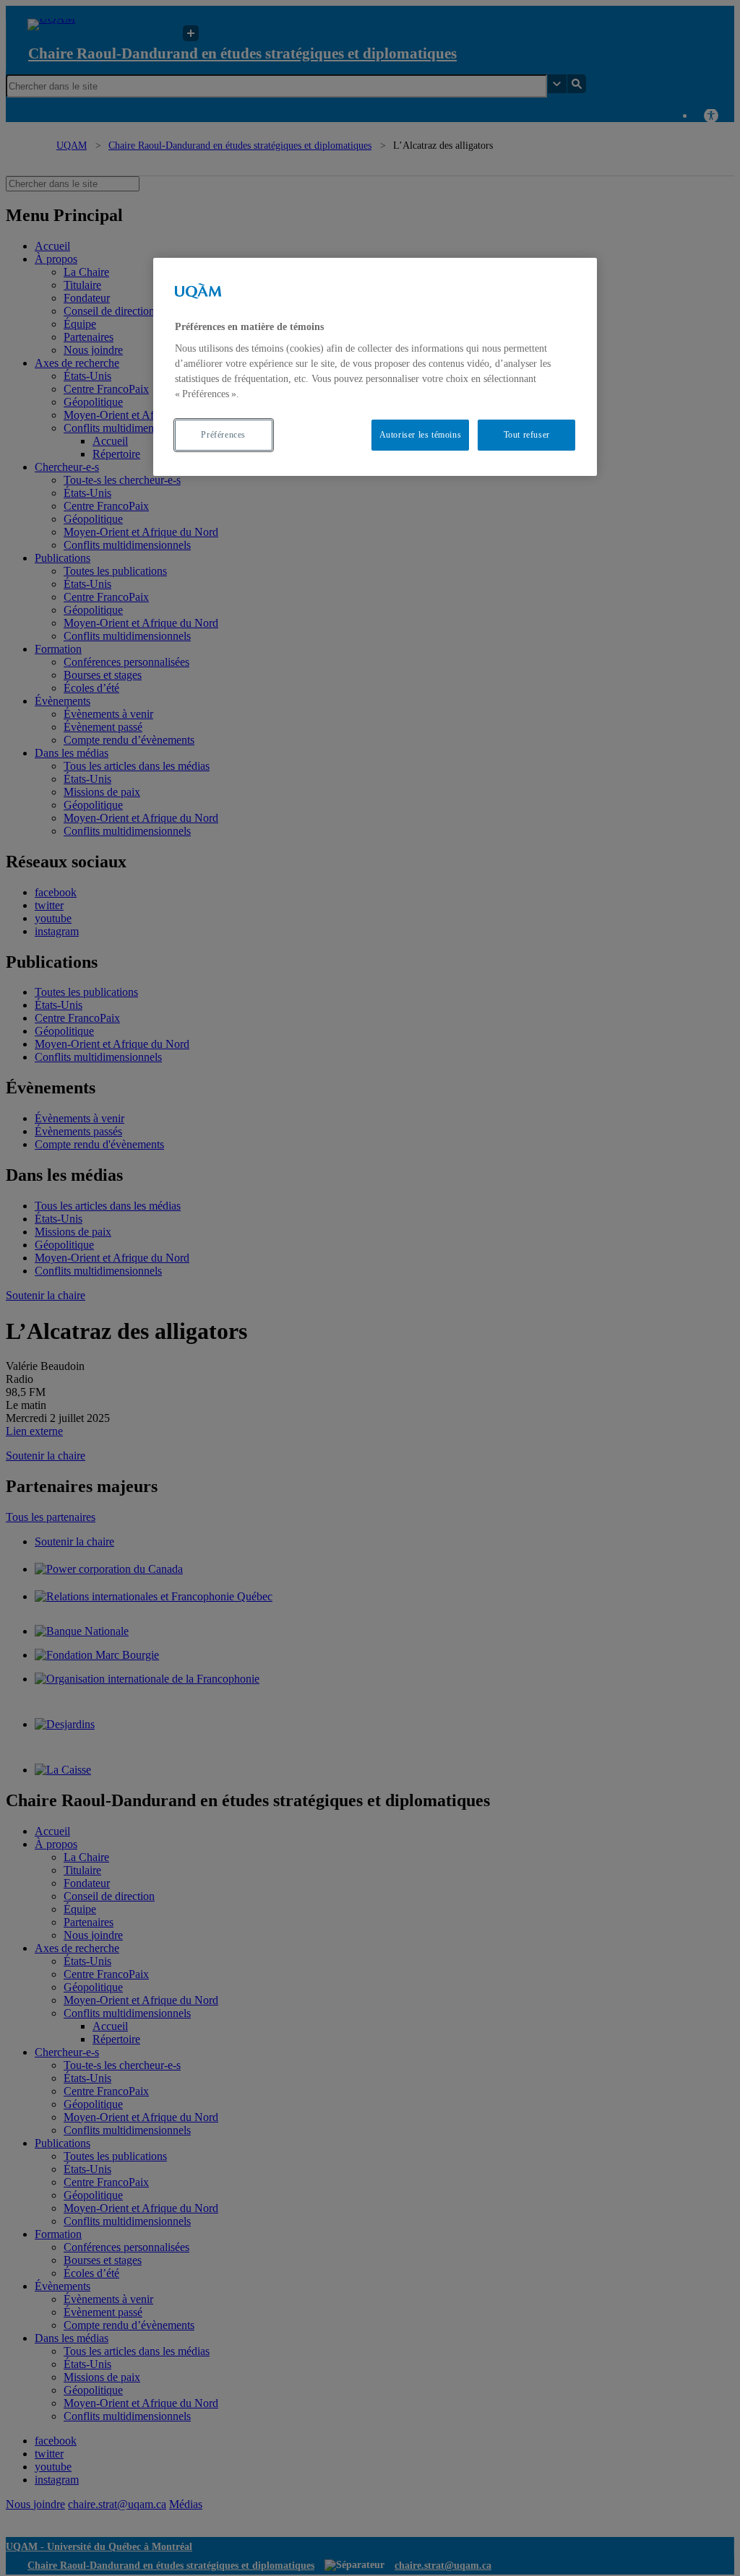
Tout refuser (527, 435)
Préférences (223, 435)
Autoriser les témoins (421, 435)
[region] (375, 367)
